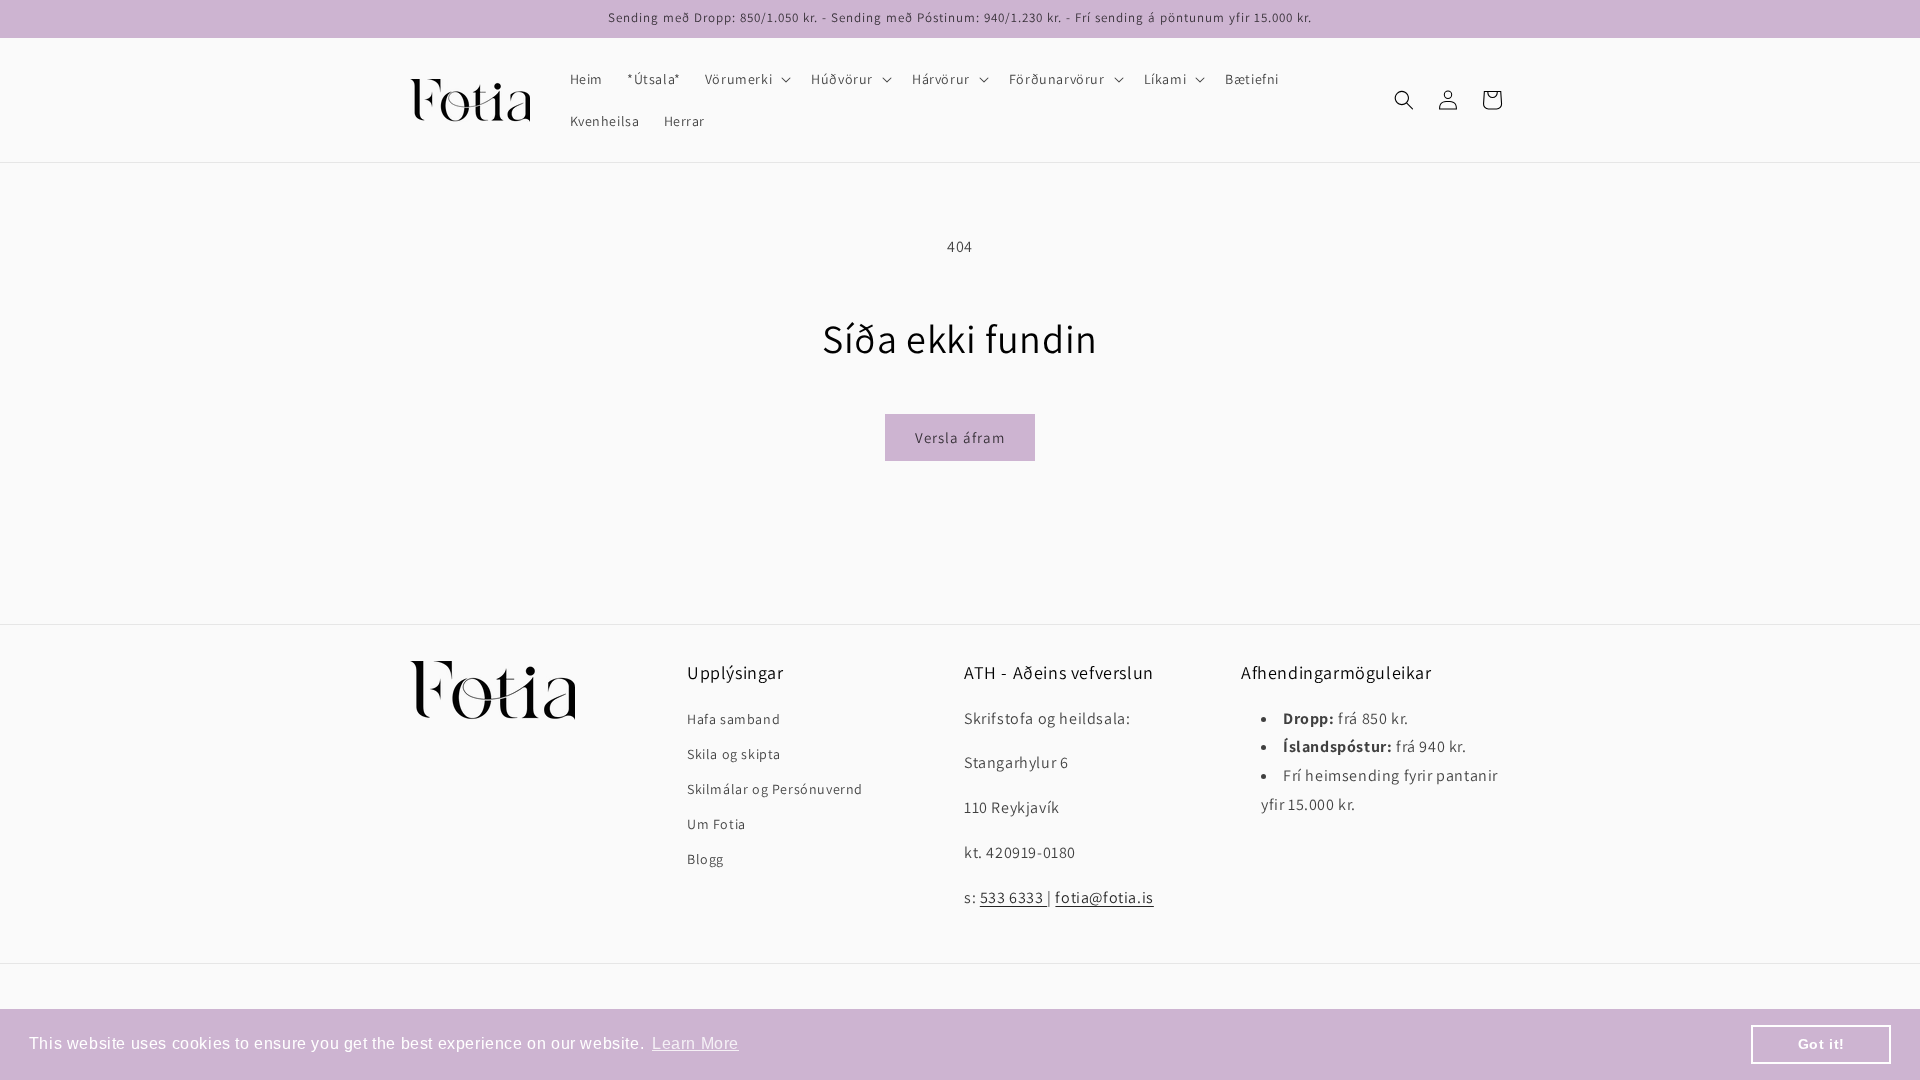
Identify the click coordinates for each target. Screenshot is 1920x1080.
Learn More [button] (695, 1043)
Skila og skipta (734, 754)
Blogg (705, 859)
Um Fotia (716, 824)
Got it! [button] (1821, 1044)
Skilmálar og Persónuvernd (775, 789)
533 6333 (1013, 897)
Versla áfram (960, 437)
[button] (746, 79)
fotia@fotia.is (1104, 897)
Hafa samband (733, 719)
